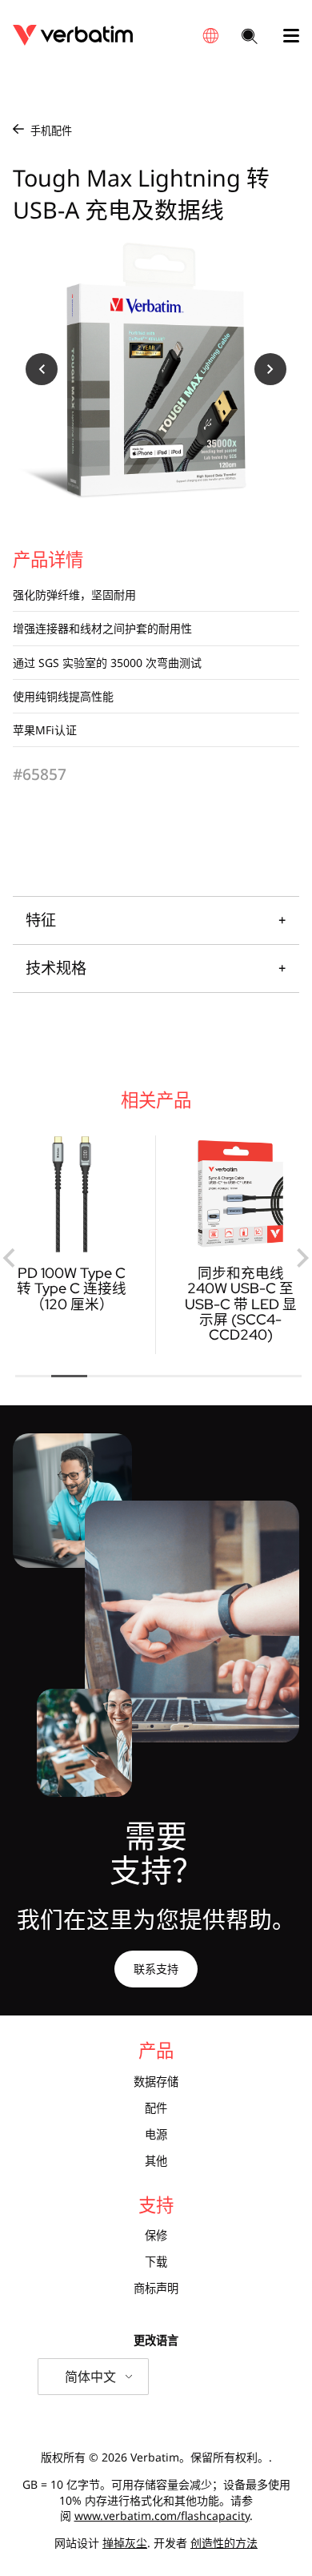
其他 (156, 2161)
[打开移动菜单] (285, 36)
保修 (156, 2236)
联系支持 (156, 1969)
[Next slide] (302, 1258)
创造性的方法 (224, 2543)
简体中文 (90, 2377)
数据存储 (156, 2082)
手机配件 (51, 131)
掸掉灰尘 (125, 2543)
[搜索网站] (250, 38)
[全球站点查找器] (210, 36)
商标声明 (156, 2289)
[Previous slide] (10, 1258)
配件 (156, 2108)
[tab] (33, 1376)
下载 (156, 2262)
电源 (156, 2135)
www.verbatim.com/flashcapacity (162, 2516)
